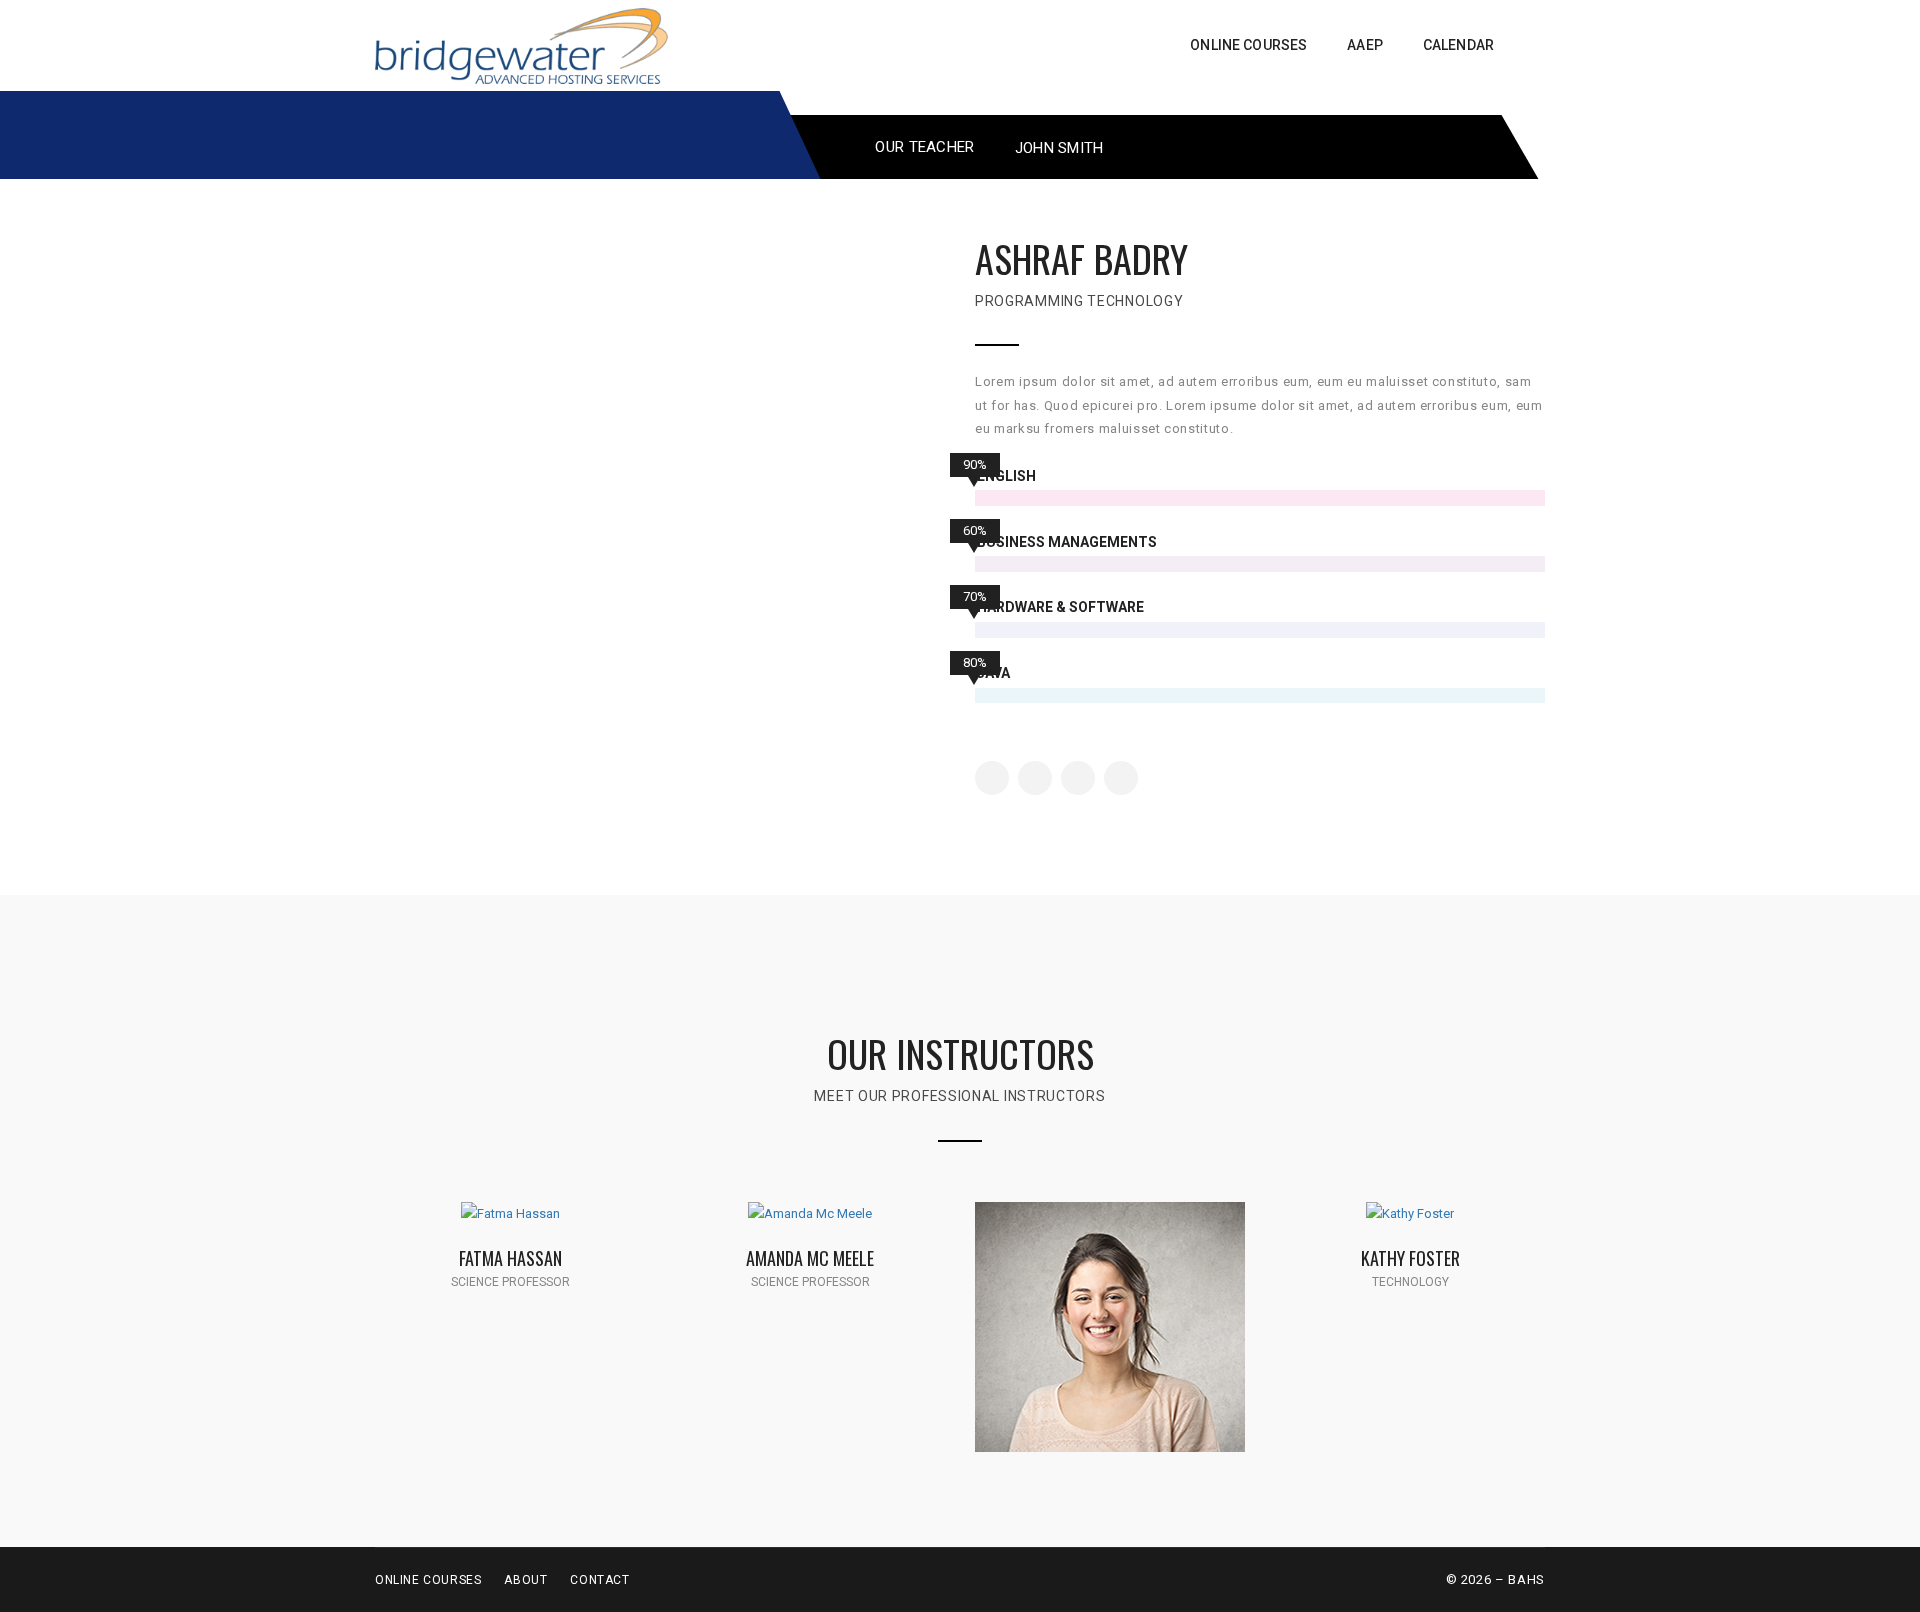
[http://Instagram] (1078, 778)
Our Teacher (924, 147)
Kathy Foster (1410, 1257)
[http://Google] (543, 1234)
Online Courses (428, 1580)
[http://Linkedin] (1121, 778)
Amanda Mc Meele (810, 1257)
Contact (599, 1580)
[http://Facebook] (992, 778)
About (525, 1580)
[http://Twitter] (1035, 778)
